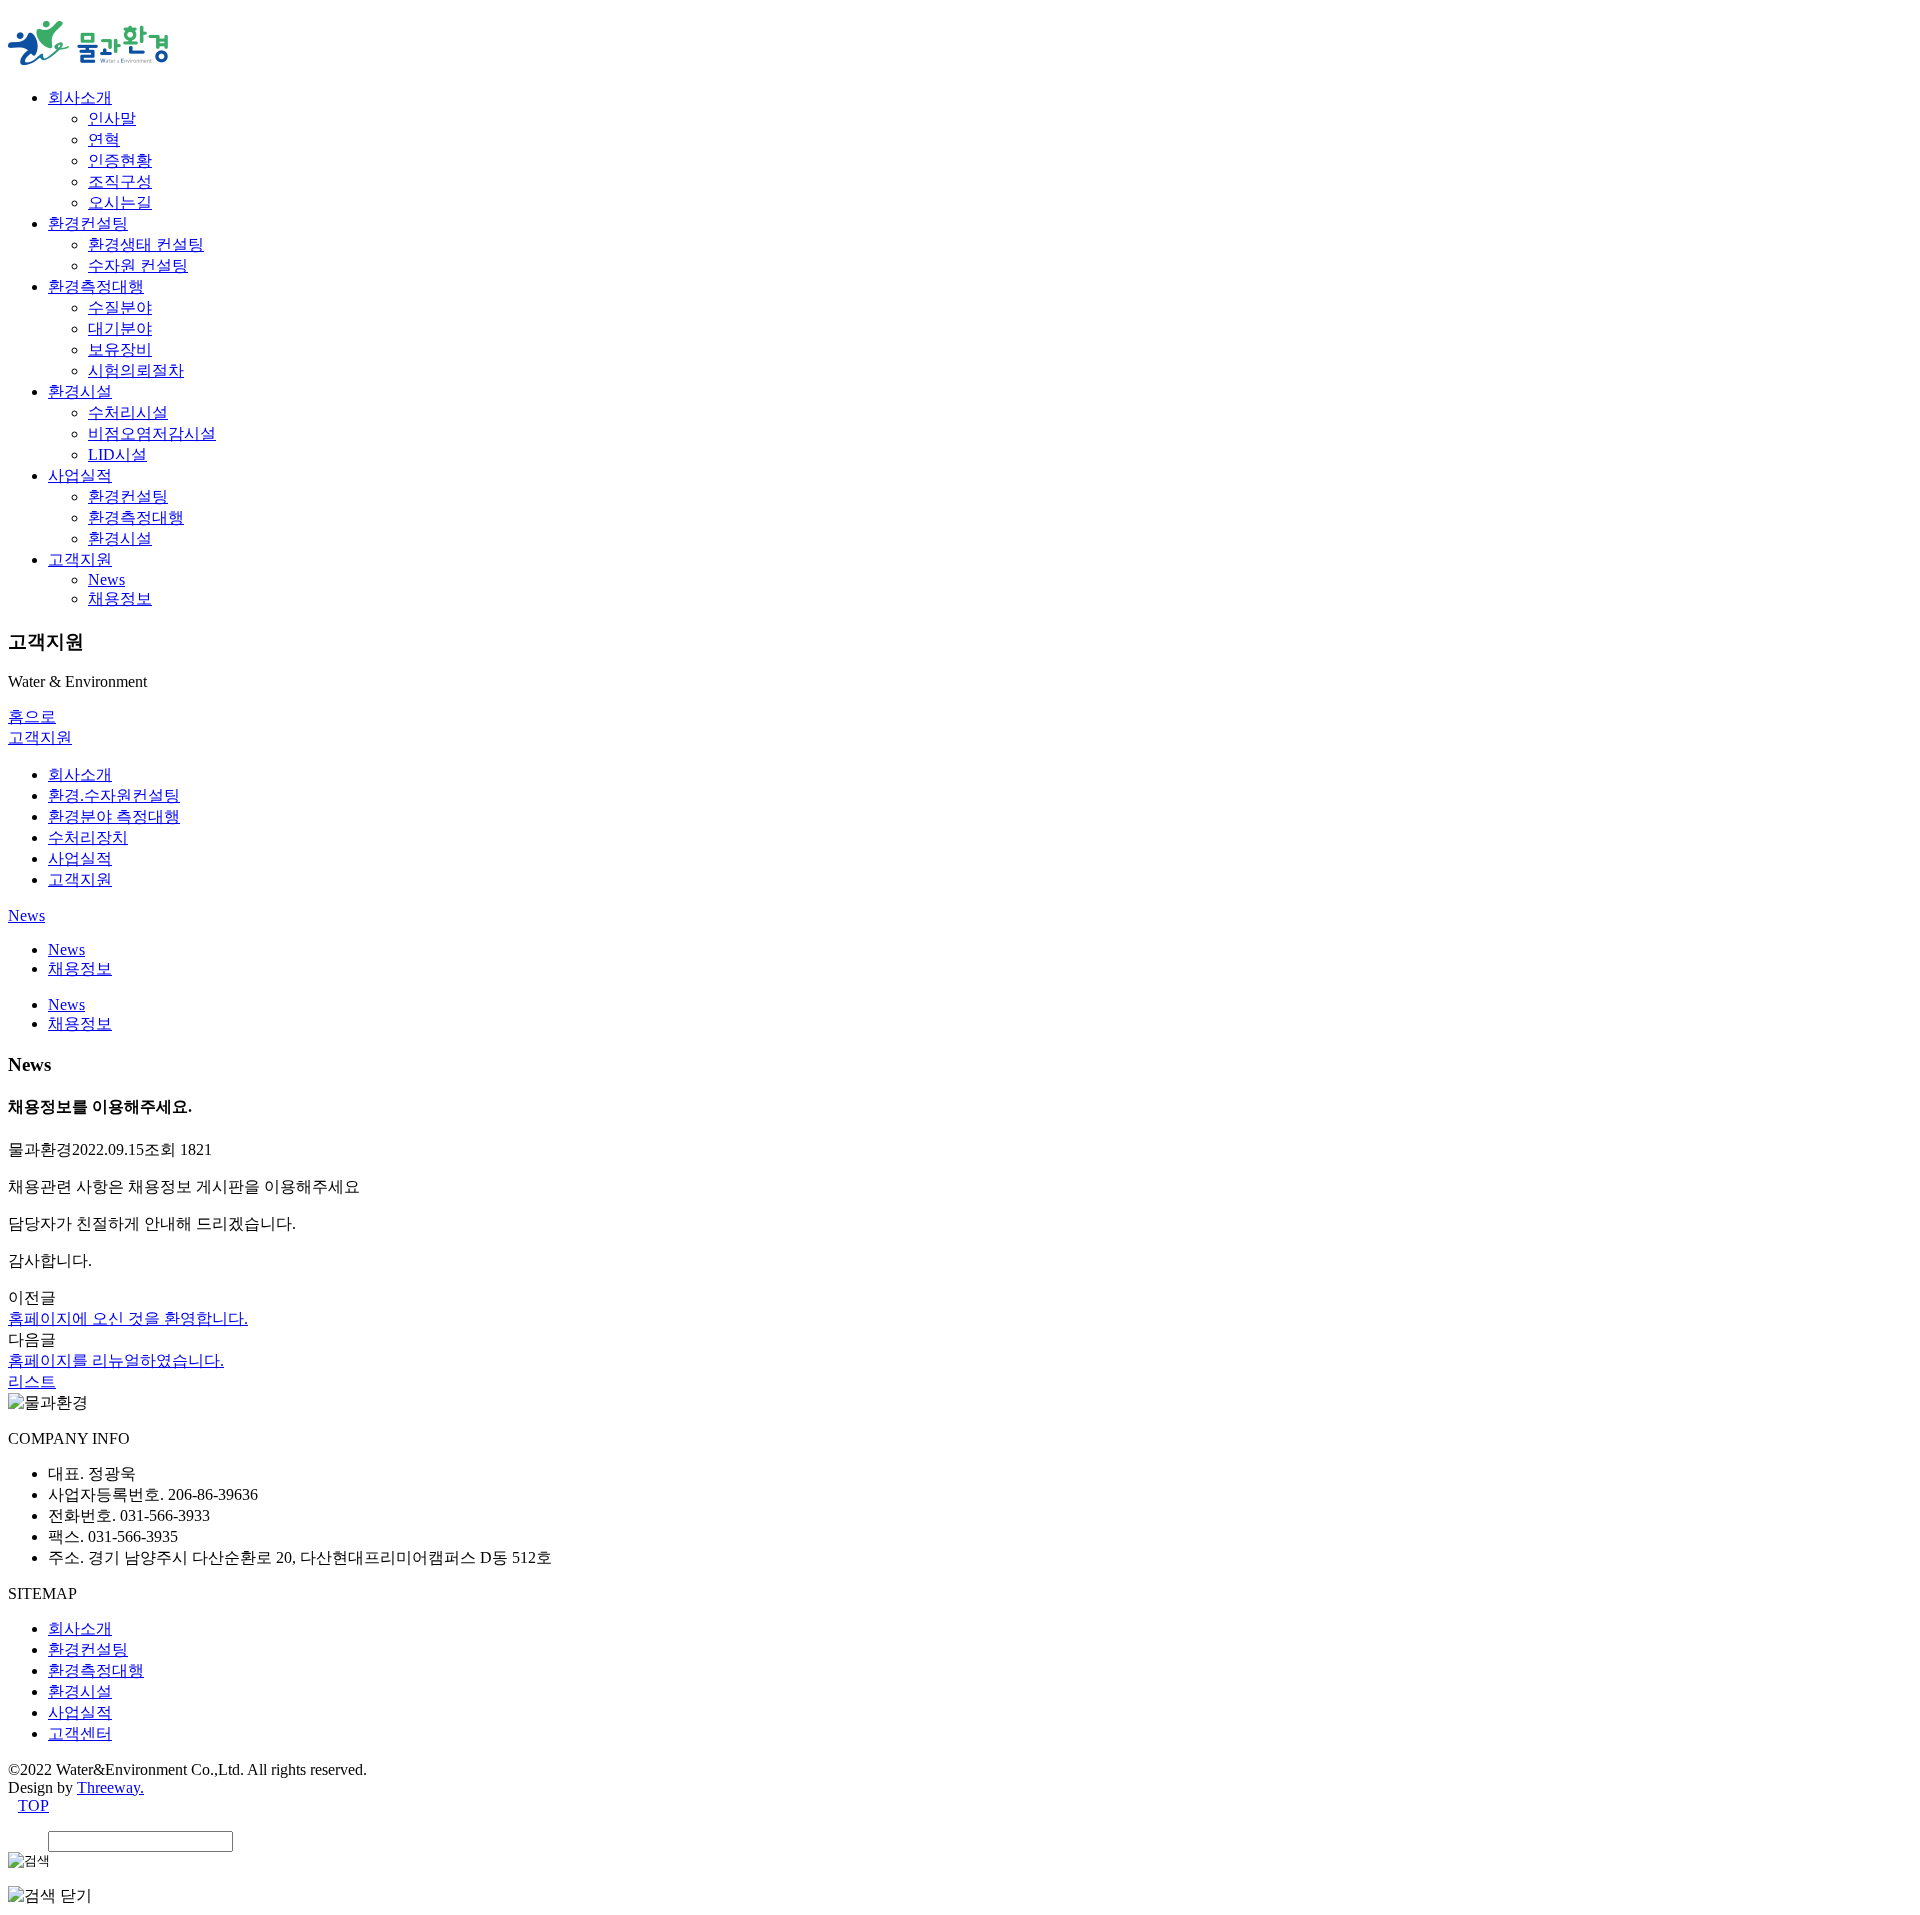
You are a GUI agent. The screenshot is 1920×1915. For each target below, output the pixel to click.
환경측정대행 (96, 286)
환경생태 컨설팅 (146, 244)
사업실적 (80, 475)
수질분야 (120, 307)
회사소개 (80, 97)
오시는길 (120, 202)
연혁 (104, 139)
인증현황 (120, 160)
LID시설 (117, 454)
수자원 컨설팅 (138, 265)
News (106, 579)
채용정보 (120, 598)
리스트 (32, 1381)
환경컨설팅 (88, 223)
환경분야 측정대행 (114, 816)
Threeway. (110, 1787)
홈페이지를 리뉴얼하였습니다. (116, 1360)
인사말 (112, 118)
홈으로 (32, 716)
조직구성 (120, 181)
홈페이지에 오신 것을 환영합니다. (128, 1318)
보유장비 (120, 349)
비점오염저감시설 (152, 433)
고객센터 (80, 1733)
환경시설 (80, 391)
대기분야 (120, 328)
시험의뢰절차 (136, 370)
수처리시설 (128, 412)
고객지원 (80, 559)
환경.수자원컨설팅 (114, 795)
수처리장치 (88, 837)
